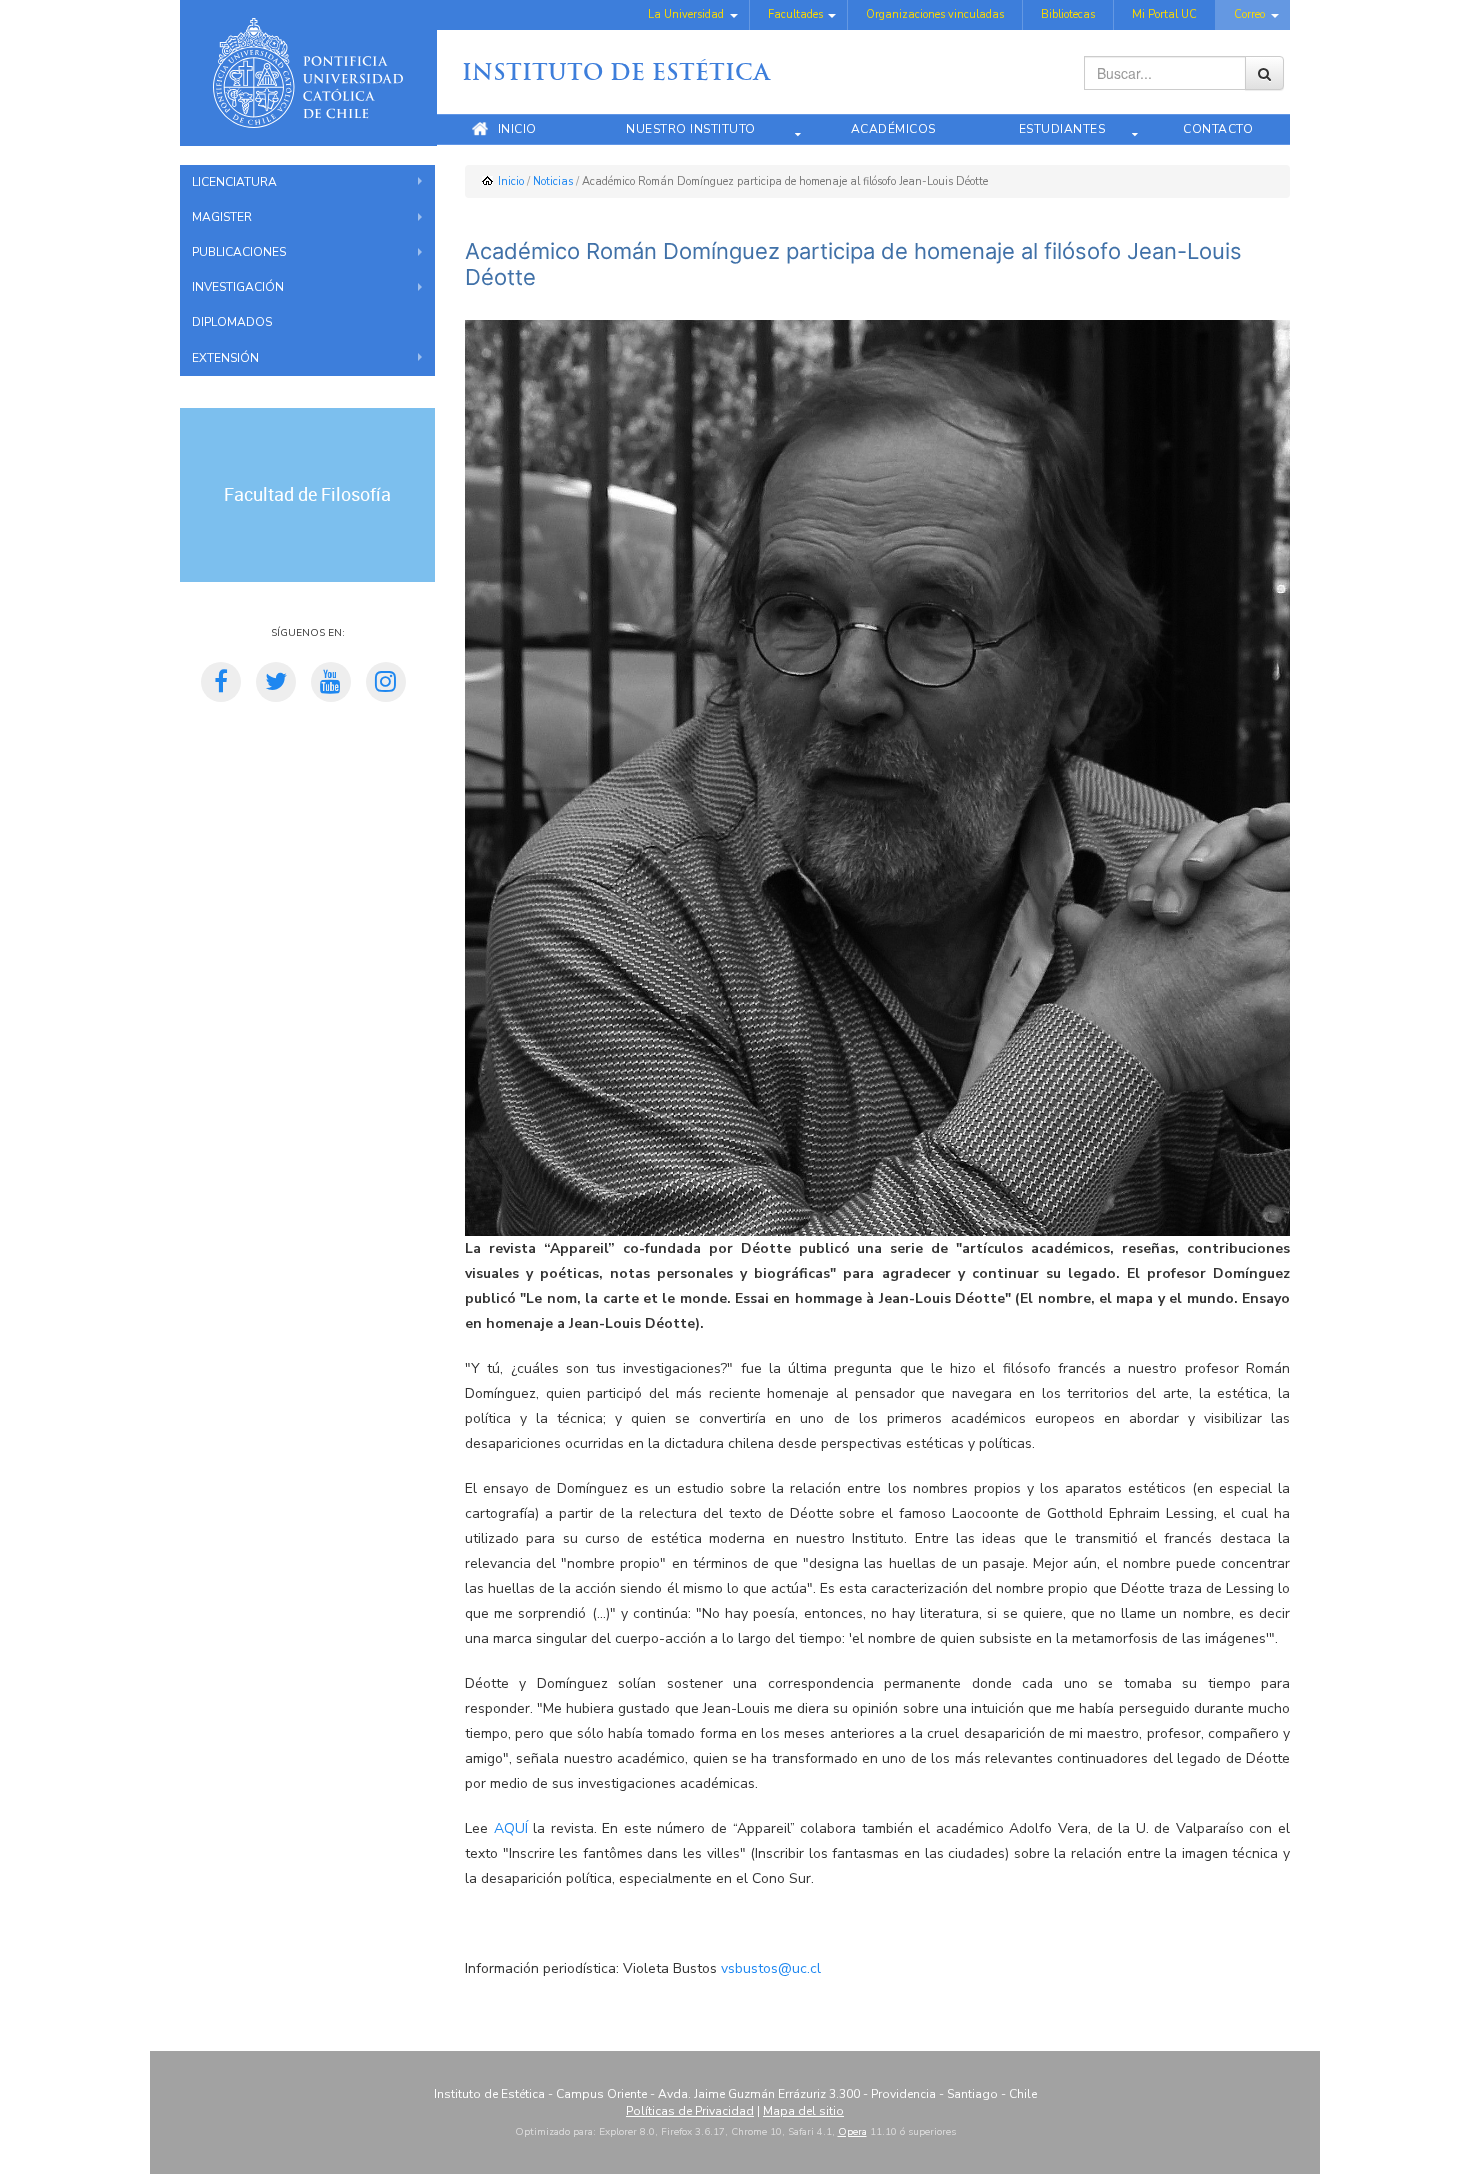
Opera (852, 2132)
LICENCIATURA (234, 182)
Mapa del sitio (803, 2111)
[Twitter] (276, 685)
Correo (1249, 14)
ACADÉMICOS (893, 129)
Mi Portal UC (1164, 14)
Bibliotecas (1068, 14)
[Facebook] (221, 685)
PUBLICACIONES (239, 252)
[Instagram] (386, 685)
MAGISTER (222, 217)
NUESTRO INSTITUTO (691, 129)
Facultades (795, 14)
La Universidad (686, 14)
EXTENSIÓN (225, 358)
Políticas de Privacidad (690, 2111)
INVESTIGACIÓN (238, 287)
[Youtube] (331, 685)
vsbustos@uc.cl (771, 1968)
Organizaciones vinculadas (935, 14)
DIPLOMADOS (232, 322)
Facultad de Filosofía (307, 495)
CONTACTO (1218, 129)
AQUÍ (511, 1828)
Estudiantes (1062, 129)
